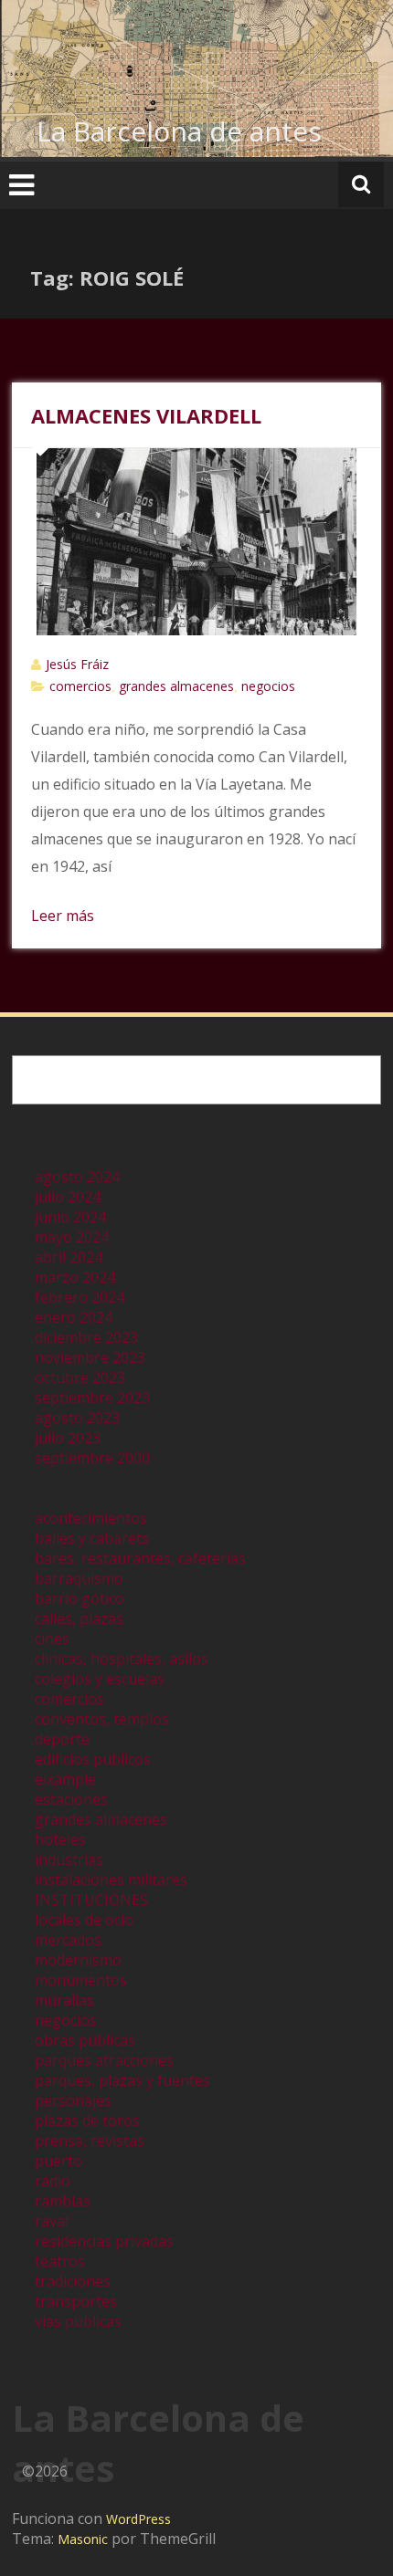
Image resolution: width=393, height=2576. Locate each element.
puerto (58, 2161)
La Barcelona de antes (179, 131)
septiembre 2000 (92, 1458)
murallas (64, 2000)
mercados (68, 1940)
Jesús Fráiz (77, 664)
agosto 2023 (77, 1418)
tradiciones (73, 2281)
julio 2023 (68, 1438)
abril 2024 (69, 1257)
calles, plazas (79, 1618)
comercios (80, 686)
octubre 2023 (80, 1377)
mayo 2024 (72, 1237)
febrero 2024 (80, 1297)
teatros (60, 2261)
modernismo (78, 1960)
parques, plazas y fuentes (122, 2080)
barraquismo (79, 1578)
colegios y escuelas (100, 1679)
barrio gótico (80, 1598)
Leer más (63, 916)
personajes (73, 2100)
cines (52, 1639)
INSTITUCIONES (91, 1900)
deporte (62, 1739)
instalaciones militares (111, 1880)
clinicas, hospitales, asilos (122, 1659)
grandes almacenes (176, 686)
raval (52, 2221)
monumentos (81, 1980)
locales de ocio (84, 1920)
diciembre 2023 (86, 1337)
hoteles (60, 1839)
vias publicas (78, 2321)
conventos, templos (102, 1719)
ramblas (63, 2201)
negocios (268, 686)
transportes (76, 2301)
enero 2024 (74, 1317)
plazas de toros (87, 2120)
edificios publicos (93, 1759)
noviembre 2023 (90, 1357)
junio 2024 (70, 1217)
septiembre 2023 (92, 1398)
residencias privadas (104, 2241)
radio (53, 2181)
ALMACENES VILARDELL (146, 415)
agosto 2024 (77, 1177)
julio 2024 (68, 1197)
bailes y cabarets (92, 1538)
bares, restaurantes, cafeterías (140, 1558)
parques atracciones (104, 2060)
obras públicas (85, 2040)
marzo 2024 (75, 1277)
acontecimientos (91, 1518)
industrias (69, 1859)
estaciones (71, 1799)
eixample (65, 1779)
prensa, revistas (90, 2141)
